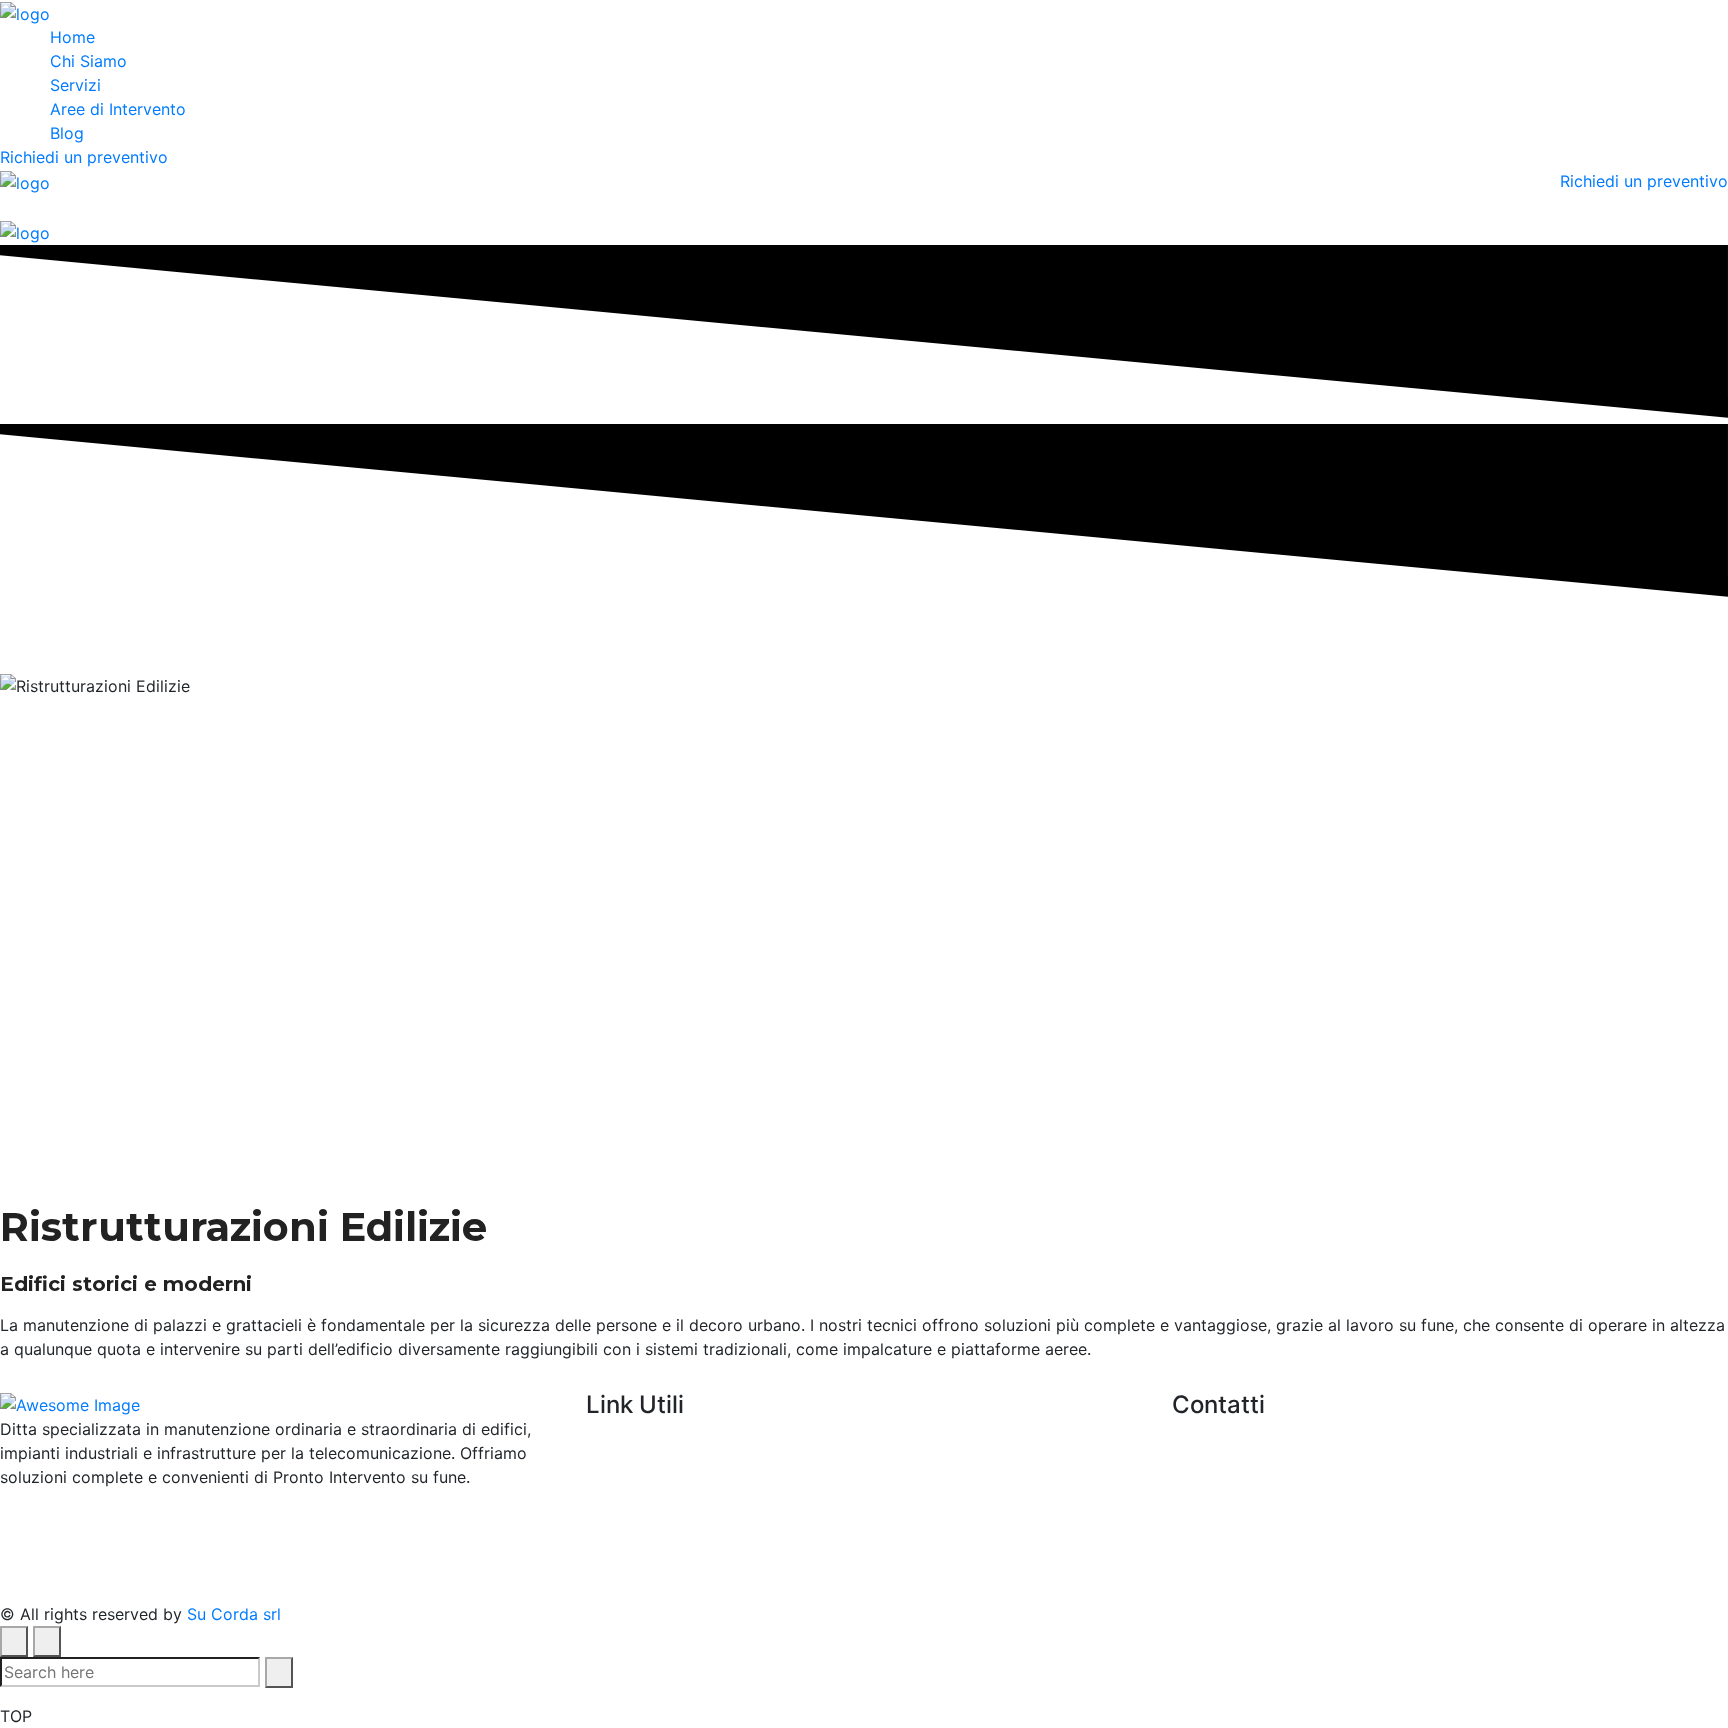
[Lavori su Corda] (25, 12)
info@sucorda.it (1371, 1465)
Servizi (75, 85)
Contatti (617, 1560)
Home (72, 37)
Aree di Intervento (118, 109)
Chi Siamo (88, 61)
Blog (67, 133)
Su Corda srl (234, 1614)
